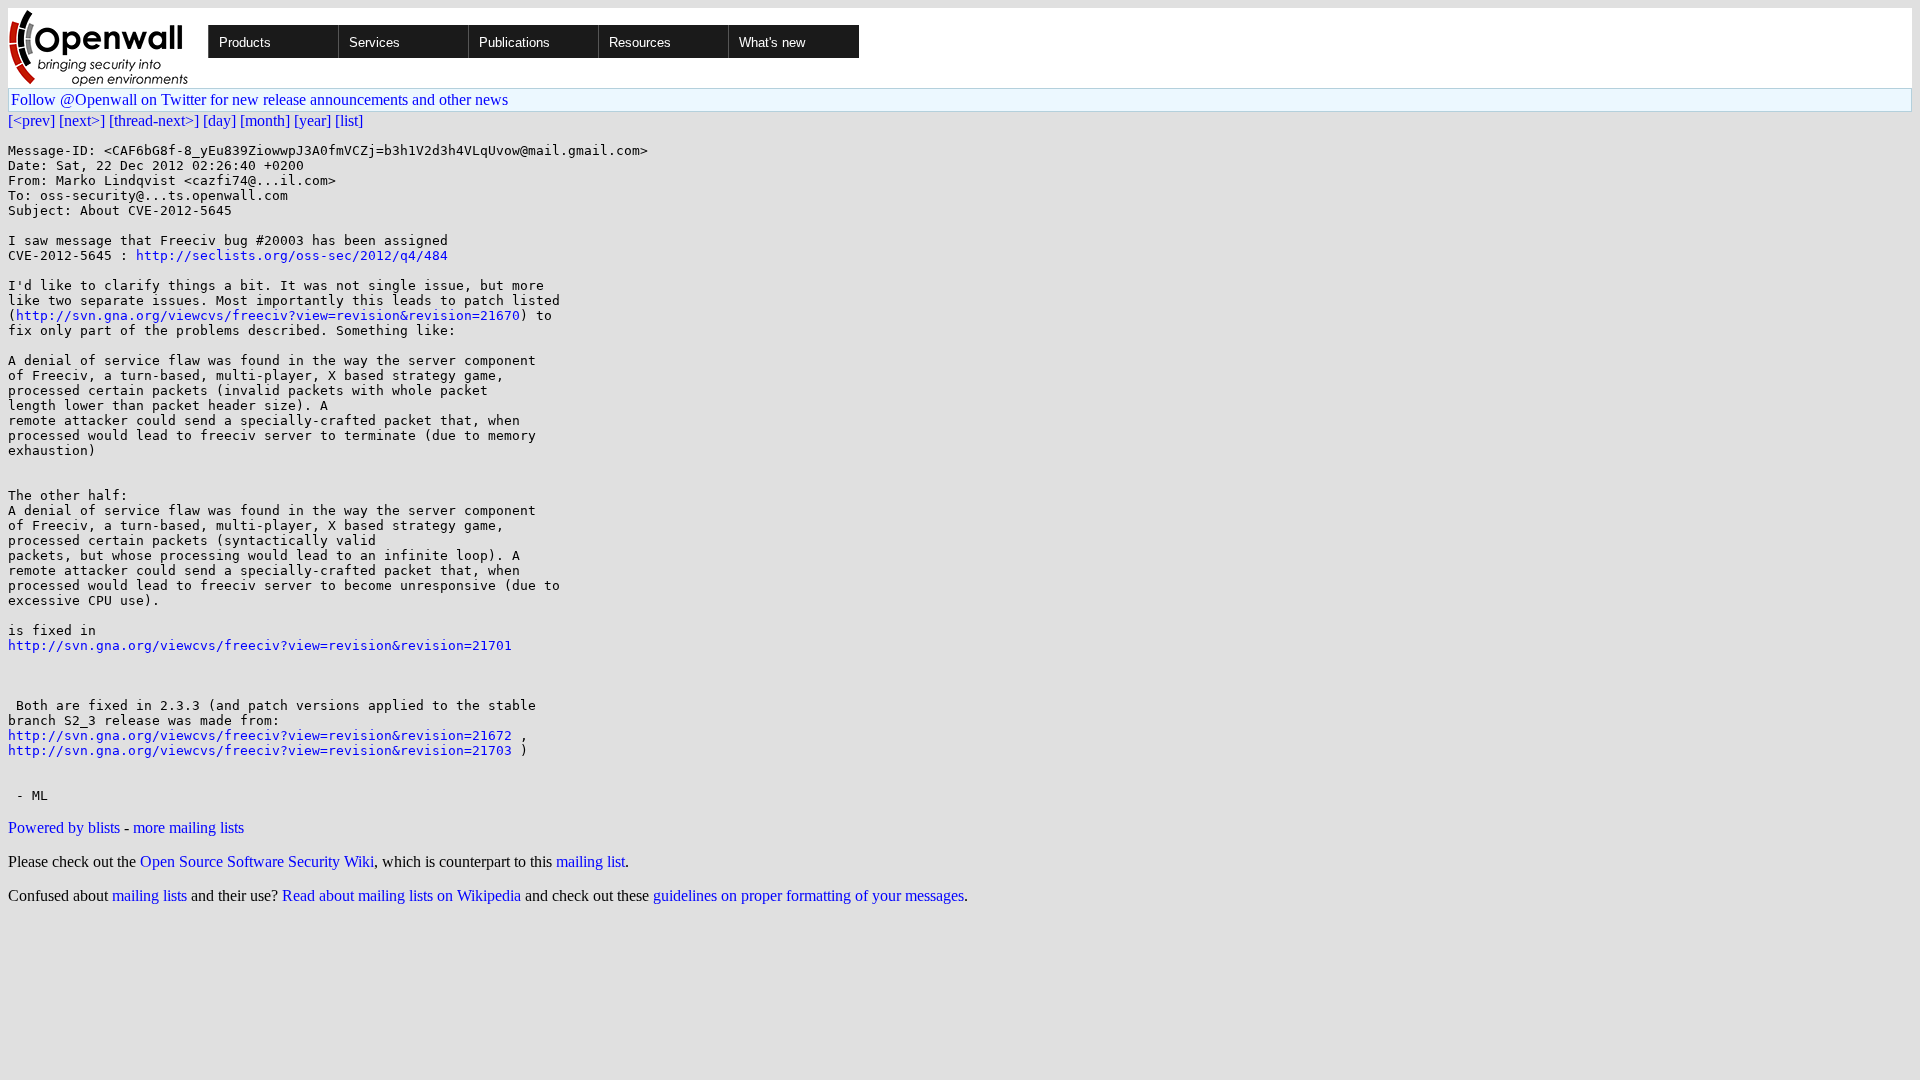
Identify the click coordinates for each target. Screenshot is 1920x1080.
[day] (219, 120)
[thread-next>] (154, 120)
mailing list (590, 861)
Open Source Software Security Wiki (257, 861)
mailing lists (149, 895)
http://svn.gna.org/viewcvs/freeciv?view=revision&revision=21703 (260, 750)
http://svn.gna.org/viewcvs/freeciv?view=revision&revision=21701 (260, 645)
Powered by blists (64, 827)
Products (245, 42)
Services (374, 42)
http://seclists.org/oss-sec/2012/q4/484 (292, 255)
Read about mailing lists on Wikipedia (401, 895)
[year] (312, 120)
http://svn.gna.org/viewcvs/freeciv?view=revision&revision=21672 (260, 735)
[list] (349, 120)
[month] (265, 120)
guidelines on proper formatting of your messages (808, 895)
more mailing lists (188, 827)
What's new (772, 42)
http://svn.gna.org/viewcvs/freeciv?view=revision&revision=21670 (268, 315)
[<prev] (31, 120)
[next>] (82, 120)
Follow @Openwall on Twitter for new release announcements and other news (259, 99)
